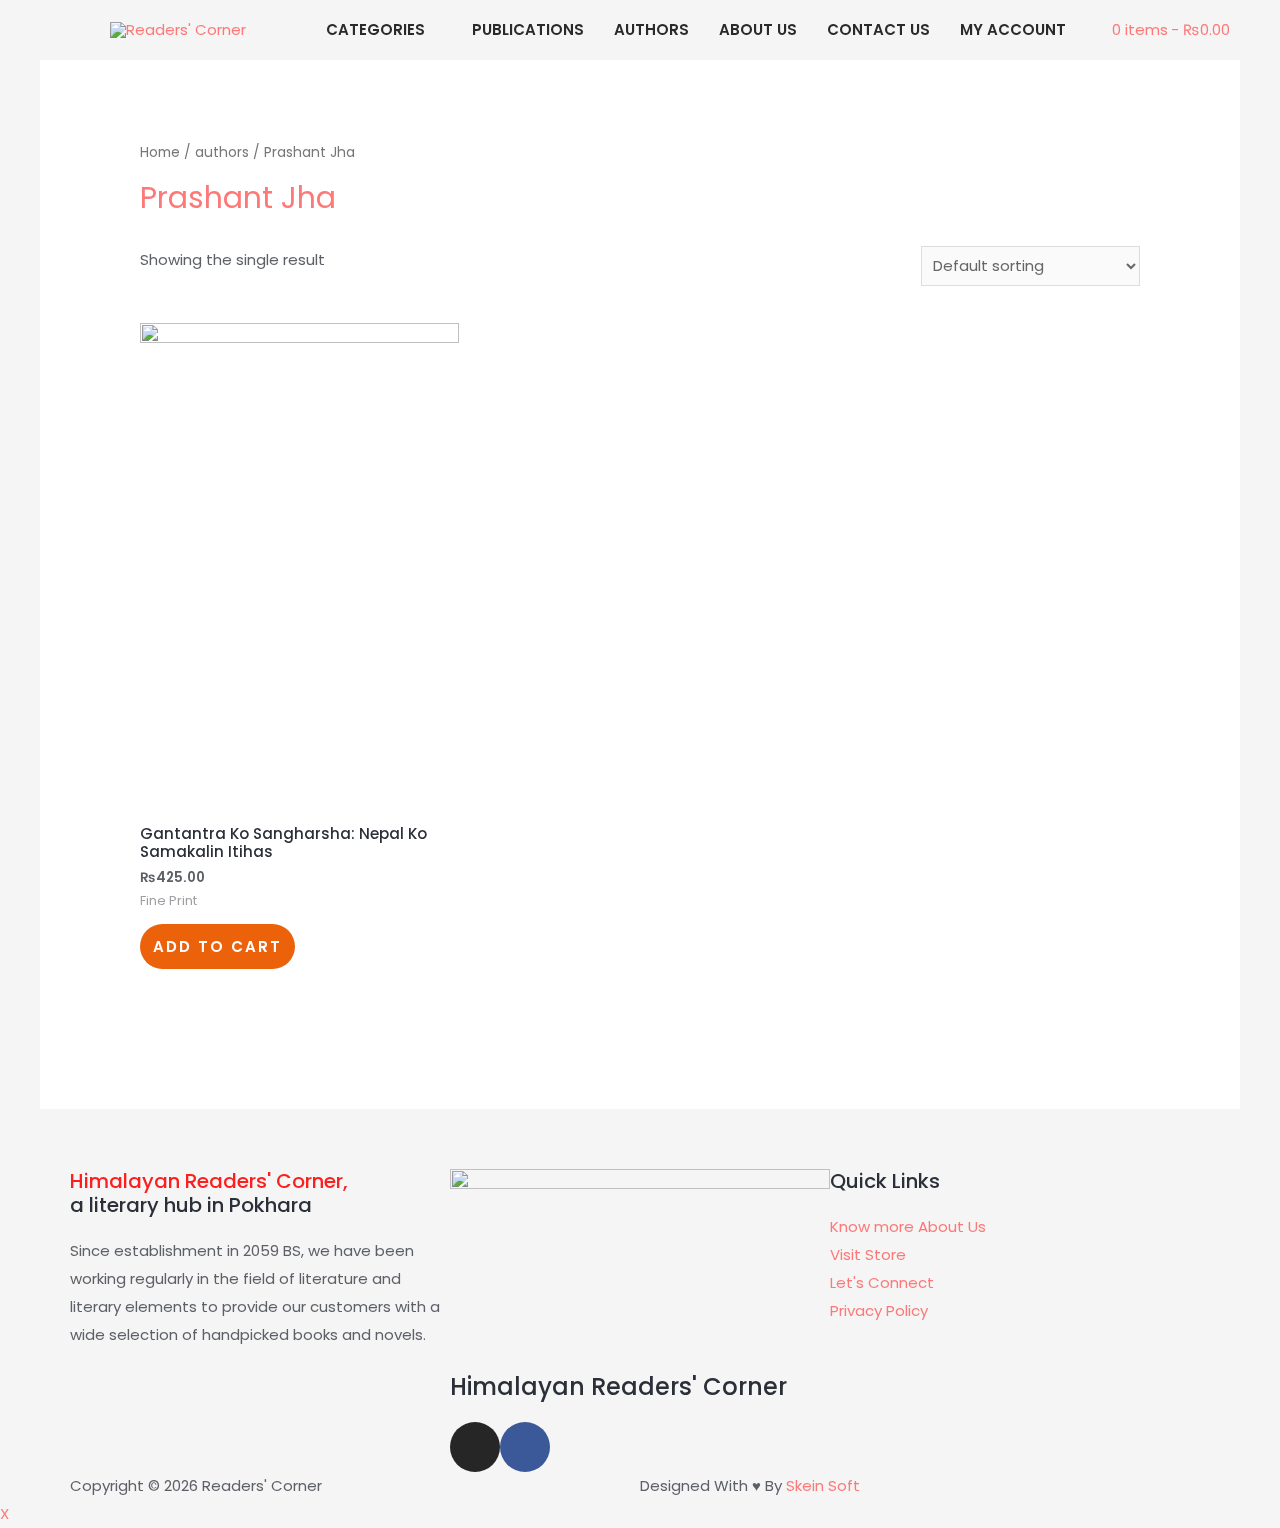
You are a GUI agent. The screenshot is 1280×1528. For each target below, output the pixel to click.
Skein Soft (823, 1485)
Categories (375, 29)
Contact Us (878, 29)
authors (222, 152)
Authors (651, 29)
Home (160, 152)
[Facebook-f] (525, 1447)
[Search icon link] (58, 71)
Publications (528, 29)
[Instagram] (475, 1447)
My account (1013, 29)
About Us (758, 29)
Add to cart (217, 946)
